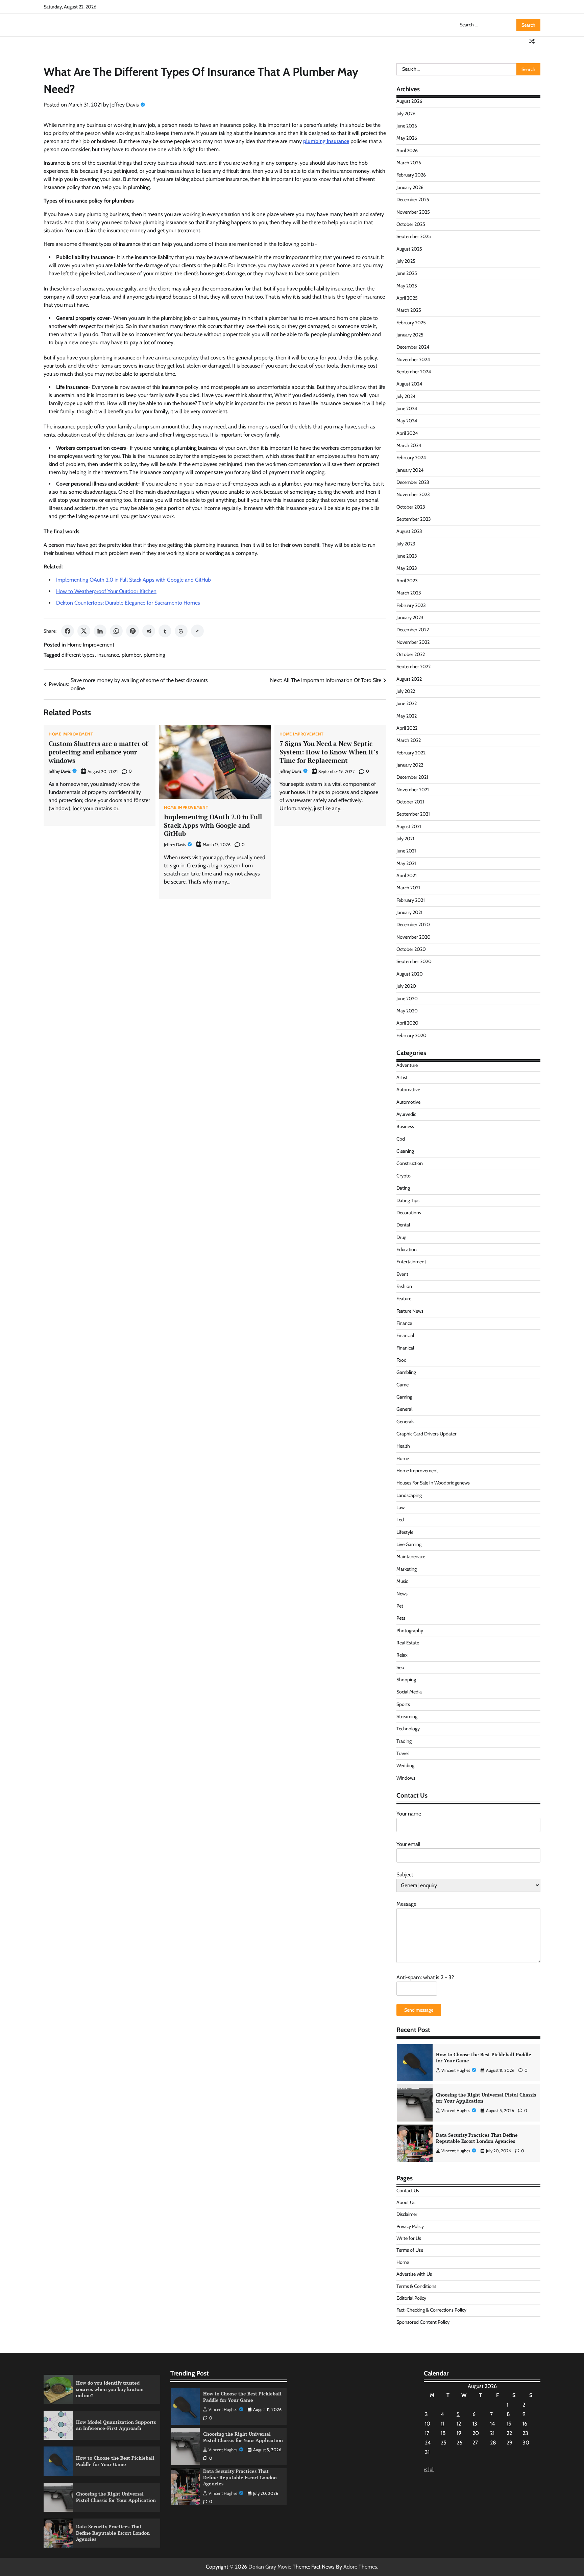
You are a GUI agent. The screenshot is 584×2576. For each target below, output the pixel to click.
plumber (131, 655)
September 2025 (414, 236)
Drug (401, 1237)
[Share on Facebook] (68, 631)
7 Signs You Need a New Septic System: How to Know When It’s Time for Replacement (329, 752)
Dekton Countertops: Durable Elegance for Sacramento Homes (128, 603)
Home (403, 1458)
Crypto (404, 1176)
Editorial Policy (411, 2298)
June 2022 (407, 703)
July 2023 (406, 544)
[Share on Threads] (181, 631)
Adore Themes (360, 2567)
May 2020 (407, 1011)
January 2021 (409, 912)
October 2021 (410, 802)
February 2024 (411, 458)
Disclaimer (407, 2214)
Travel (403, 1753)
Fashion (404, 1286)
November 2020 (413, 937)
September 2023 (414, 519)
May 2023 (407, 568)
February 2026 (411, 175)
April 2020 (407, 1023)
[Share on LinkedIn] (100, 631)
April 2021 (407, 875)
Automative (408, 1090)
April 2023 (407, 581)
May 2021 (406, 863)
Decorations (409, 1213)
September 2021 (413, 814)
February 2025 (411, 323)
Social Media (409, 1692)
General (404, 1409)
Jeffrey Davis (125, 105)
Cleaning (405, 1151)
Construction (410, 1163)
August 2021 (409, 826)
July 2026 (406, 114)
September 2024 (414, 372)
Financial (405, 1335)
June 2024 (407, 408)
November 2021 (413, 790)
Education (407, 1249)
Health (403, 1446)
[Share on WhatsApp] (116, 631)
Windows (406, 1778)
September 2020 (414, 961)
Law (400, 1507)
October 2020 (411, 949)
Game (403, 1385)
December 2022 (413, 630)
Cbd (401, 1139)
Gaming (404, 1397)
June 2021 (406, 851)
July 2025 (406, 261)
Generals (405, 1422)
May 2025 (407, 286)
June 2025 (407, 273)
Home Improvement (91, 645)
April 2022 (407, 728)
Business (405, 1126)
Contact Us (408, 2191)
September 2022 (413, 666)
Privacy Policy (410, 2226)
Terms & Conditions (416, 2286)
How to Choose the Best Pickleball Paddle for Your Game (484, 2058)
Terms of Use (410, 2250)
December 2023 (413, 482)
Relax (402, 1655)
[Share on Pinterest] (132, 631)
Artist (402, 1077)
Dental (403, 1225)
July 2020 (406, 986)
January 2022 (410, 765)
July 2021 (405, 839)
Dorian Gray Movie (270, 2567)
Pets (401, 1618)
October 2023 (411, 507)
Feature (404, 1298)
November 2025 (413, 212)
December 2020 (413, 924)
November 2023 (413, 494)
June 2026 (407, 126)
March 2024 (409, 445)
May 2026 (407, 138)
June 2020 (407, 999)
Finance (404, 1323)
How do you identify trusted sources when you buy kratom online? (110, 2389)
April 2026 (407, 150)
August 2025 (409, 249)
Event (402, 1274)
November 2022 (413, 642)
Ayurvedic (406, 1114)
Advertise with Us (414, 2274)
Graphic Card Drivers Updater (427, 1434)
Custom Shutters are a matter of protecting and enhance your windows (98, 752)
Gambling (406, 1372)
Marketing (407, 1569)
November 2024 (413, 359)
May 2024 (407, 421)
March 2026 (409, 163)
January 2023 (410, 617)
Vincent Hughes (456, 2070)
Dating (403, 1188)
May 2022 (407, 716)
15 (509, 2424)
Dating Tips (408, 1200)
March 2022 (409, 740)
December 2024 (413, 347)
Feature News (410, 1311)
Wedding (405, 1765)
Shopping (406, 1680)
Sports (403, 1704)
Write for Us (409, 2238)
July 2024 (406, 396)
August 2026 (409, 101)
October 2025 (411, 224)
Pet (400, 1606)
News (402, 1594)
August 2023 (409, 531)
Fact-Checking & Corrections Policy (431, 2310)
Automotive (408, 1102)
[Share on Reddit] (149, 631)
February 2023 (411, 605)
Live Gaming (409, 1544)
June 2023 (407, 556)
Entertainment (411, 1262)
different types (78, 655)
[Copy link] (197, 631)
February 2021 (411, 900)
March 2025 (409, 310)
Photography (410, 1631)
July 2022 (406, 691)
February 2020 (411, 1035)
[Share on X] (84, 631)
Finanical (405, 1348)
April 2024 (407, 433)
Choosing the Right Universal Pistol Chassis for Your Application (486, 2098)
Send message (419, 2010)
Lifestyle (405, 1532)
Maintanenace (411, 1556)
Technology (408, 1729)
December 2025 (413, 200)
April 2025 (407, 298)
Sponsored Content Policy (423, 2322)
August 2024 (409, 384)
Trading (404, 1741)
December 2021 (412, 777)
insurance (108, 655)
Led (400, 1520)
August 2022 (409, 679)
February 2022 (411, 753)
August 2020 (410, 974)
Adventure (407, 1065)
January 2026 (410, 187)
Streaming (407, 1716)
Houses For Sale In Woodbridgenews (433, 1483)
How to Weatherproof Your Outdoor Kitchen (106, 591)
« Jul (429, 2469)
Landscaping (409, 1495)
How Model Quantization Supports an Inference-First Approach (116, 2425)
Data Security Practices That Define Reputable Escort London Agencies (477, 2138)
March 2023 (409, 593)
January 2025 (410, 335)
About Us (406, 2202)
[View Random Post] (532, 41)
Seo (400, 1667)
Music (402, 1581)
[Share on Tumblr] (165, 631)
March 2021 (408, 888)
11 (442, 2424)
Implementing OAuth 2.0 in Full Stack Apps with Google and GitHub (133, 580)
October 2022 (411, 654)
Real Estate (408, 1643)
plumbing (154, 655)
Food (401, 1360)
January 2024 (410, 470)
